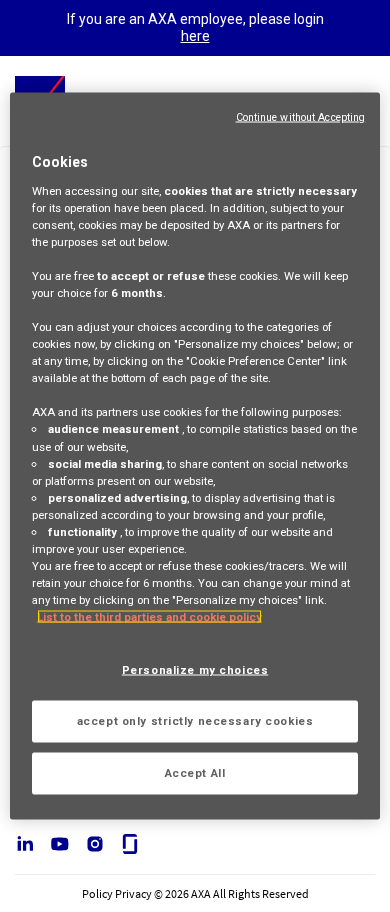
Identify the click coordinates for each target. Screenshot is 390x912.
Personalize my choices (195, 670)
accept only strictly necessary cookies (195, 721)
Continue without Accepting (301, 117)
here (195, 36)
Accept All (195, 773)
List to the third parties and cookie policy (149, 617)
